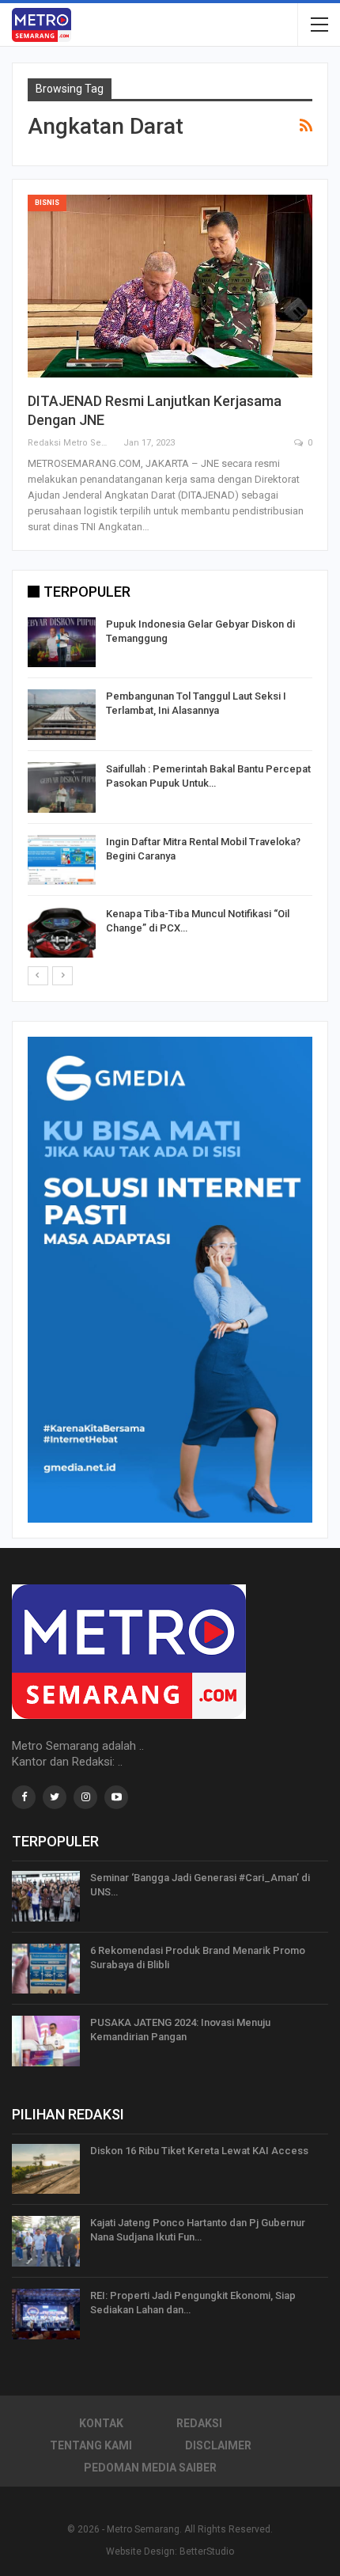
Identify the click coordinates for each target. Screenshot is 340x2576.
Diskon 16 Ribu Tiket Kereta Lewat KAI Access (199, 2151)
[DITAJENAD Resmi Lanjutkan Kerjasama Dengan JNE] (170, 286)
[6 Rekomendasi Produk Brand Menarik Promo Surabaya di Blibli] (46, 1969)
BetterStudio (207, 2551)
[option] (170, 790)
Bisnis (47, 203)
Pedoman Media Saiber (150, 2468)
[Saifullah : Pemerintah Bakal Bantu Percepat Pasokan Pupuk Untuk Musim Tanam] (62, 787)
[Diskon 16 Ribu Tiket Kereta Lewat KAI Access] (46, 2169)
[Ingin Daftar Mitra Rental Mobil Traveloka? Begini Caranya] (62, 860)
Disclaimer (218, 2445)
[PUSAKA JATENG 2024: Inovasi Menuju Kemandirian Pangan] (46, 2041)
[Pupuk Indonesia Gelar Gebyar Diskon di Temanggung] (62, 643)
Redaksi (199, 2423)
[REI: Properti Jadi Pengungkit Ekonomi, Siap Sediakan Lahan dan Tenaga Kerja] (46, 2314)
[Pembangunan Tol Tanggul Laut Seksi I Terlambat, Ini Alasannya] (62, 715)
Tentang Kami (91, 2445)
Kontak (101, 2423)
